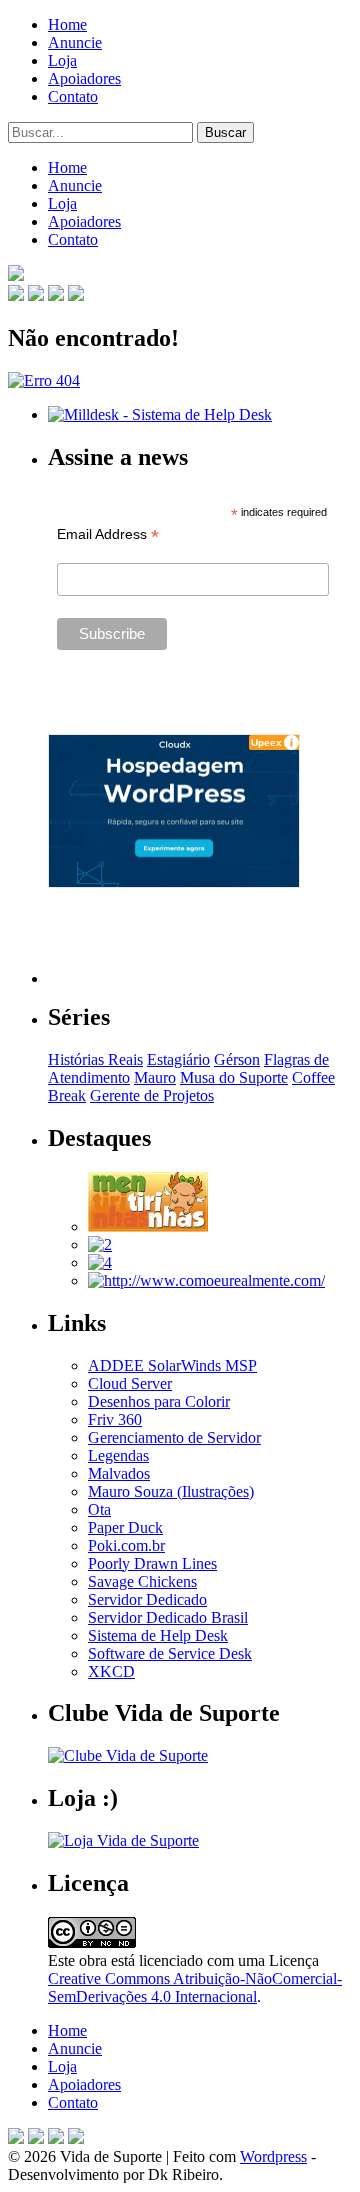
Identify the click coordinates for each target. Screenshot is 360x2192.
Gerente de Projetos (152, 1095)
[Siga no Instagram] (76, 2138)
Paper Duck (125, 1527)
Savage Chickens (142, 1581)
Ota (99, 1509)
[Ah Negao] (100, 1262)
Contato (73, 96)
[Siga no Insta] (16, 295)
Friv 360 (115, 1419)
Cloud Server (130, 1383)
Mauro (155, 1077)
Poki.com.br (126, 1545)
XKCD (111, 1671)
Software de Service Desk (170, 1653)
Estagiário (178, 1059)
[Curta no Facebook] (36, 295)
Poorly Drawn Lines (152, 1563)
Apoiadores (84, 78)
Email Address (108, 534)
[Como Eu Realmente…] (206, 1280)
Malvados (119, 1473)
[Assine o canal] (76, 295)
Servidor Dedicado (147, 1599)
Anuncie (75, 42)
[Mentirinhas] (148, 1226)
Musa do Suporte (234, 1077)
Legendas (118, 1455)
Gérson (237, 1059)
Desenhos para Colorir (159, 1401)
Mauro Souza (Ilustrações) (171, 1491)
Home (67, 24)
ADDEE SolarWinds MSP (172, 1365)
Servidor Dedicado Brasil (168, 1617)
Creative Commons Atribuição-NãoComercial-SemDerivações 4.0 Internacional (195, 1987)
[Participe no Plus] (56, 2138)
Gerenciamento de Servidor (174, 1437)
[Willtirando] (100, 1244)
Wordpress (273, 2156)
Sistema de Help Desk (158, 1635)
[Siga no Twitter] (56, 295)
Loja (62, 60)
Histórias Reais (95, 1059)
